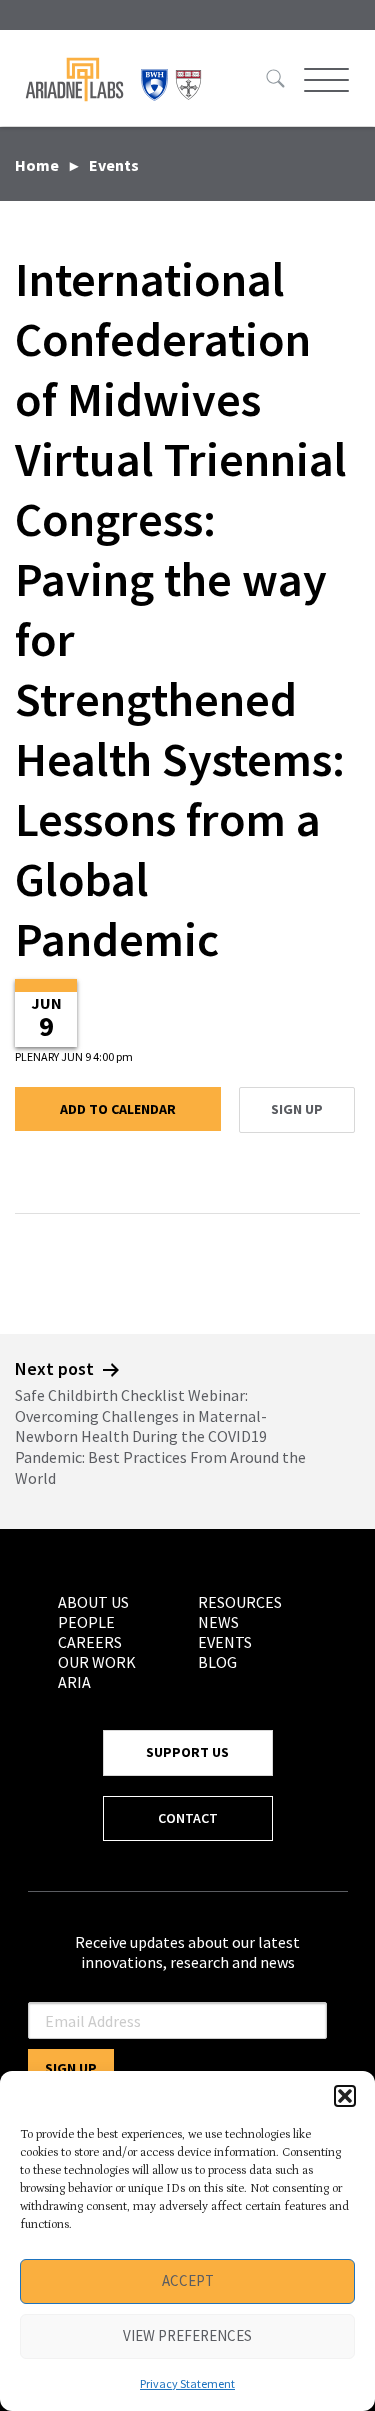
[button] (345, 2096)
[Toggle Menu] (324, 80)
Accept (188, 2280)
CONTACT (188, 1818)
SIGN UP (297, 1109)
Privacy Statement (187, 2383)
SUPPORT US (187, 1752)
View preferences (187, 2335)
